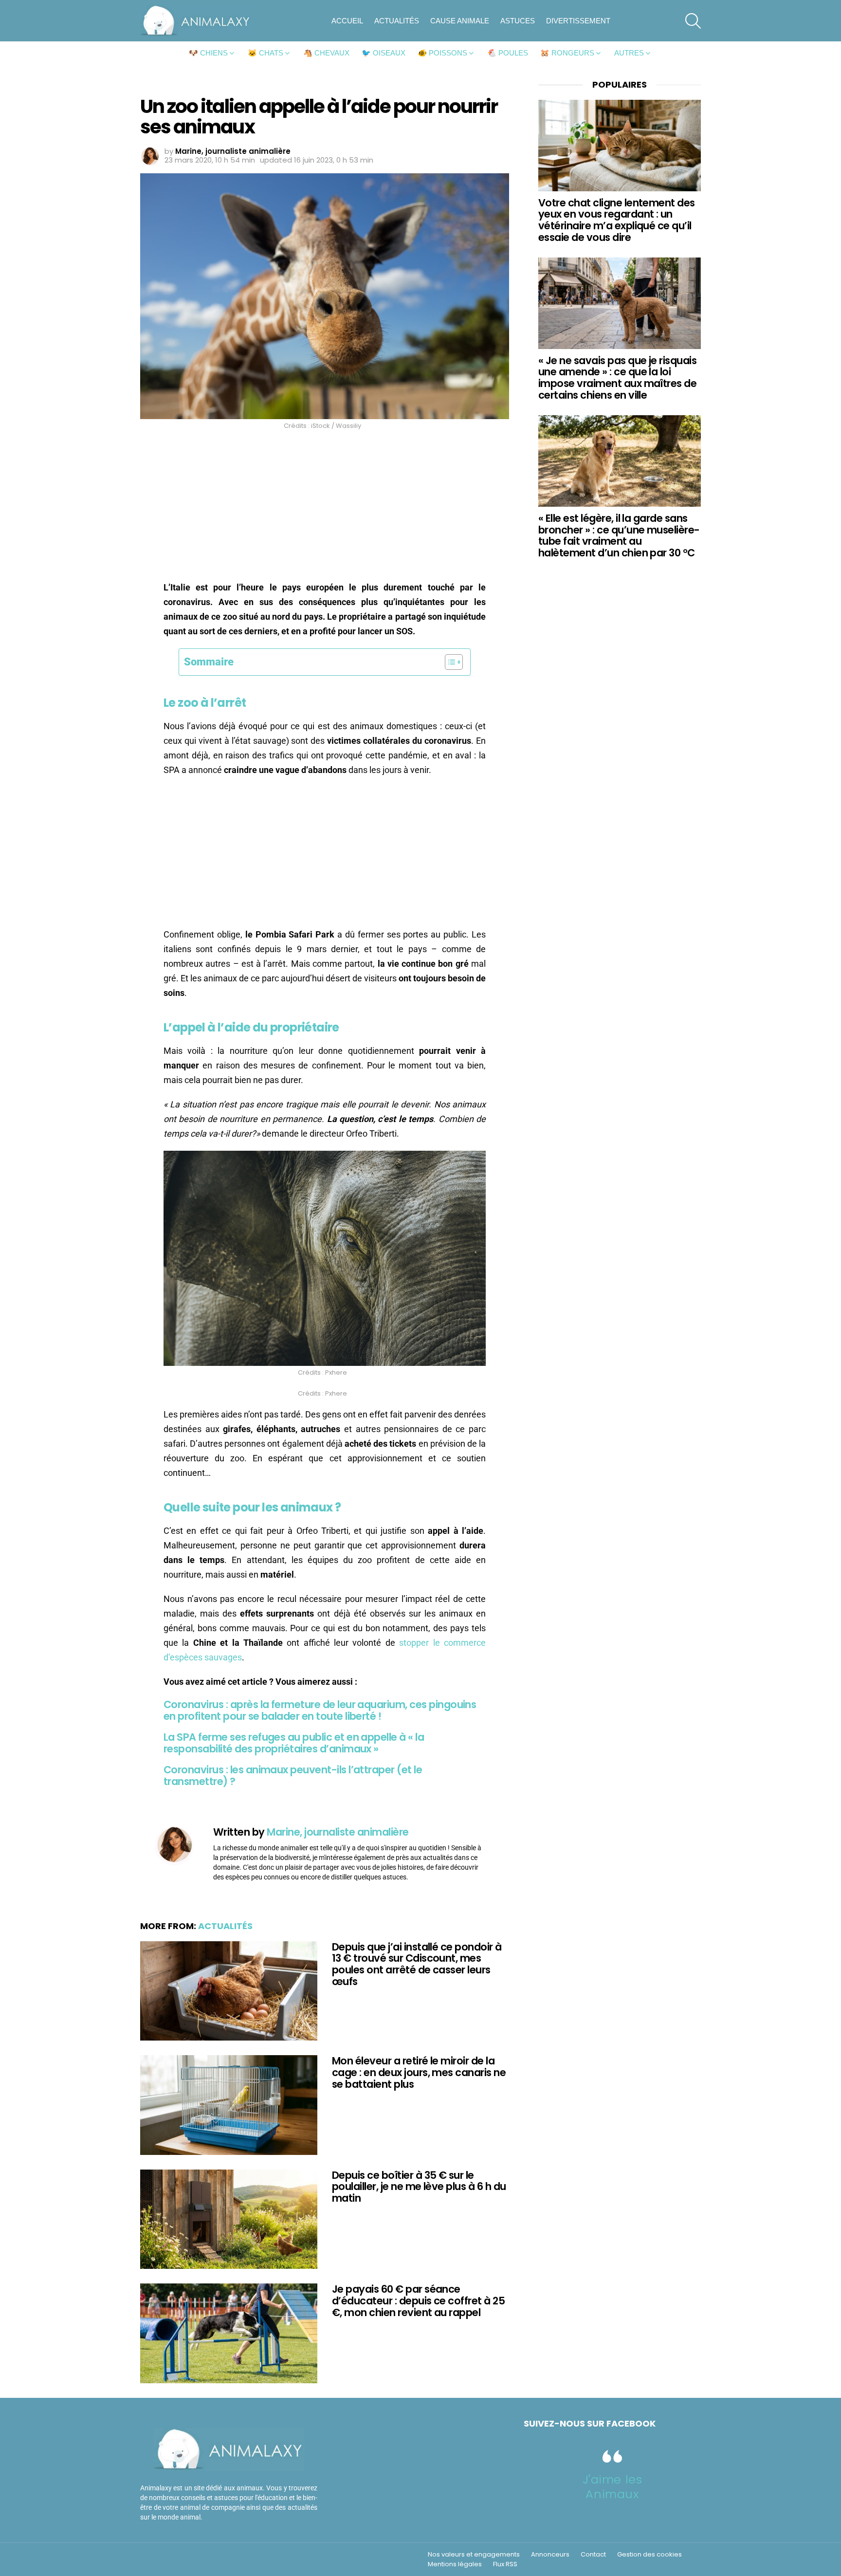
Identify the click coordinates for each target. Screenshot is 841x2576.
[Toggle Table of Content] (449, 662)
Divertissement (578, 21)
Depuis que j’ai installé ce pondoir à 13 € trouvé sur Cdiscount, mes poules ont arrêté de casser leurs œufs (417, 1964)
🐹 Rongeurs (567, 53)
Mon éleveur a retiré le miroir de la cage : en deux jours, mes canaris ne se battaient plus (419, 2072)
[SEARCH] (693, 21)
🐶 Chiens (208, 53)
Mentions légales (455, 2564)
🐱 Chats (265, 53)
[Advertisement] (325, 508)
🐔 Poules (508, 53)
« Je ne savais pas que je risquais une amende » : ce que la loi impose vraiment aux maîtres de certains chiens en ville (617, 378)
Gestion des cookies (649, 2555)
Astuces (518, 21)
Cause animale (460, 21)
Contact (593, 2555)
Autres (629, 53)
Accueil (347, 21)
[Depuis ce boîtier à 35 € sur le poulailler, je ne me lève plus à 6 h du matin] (229, 2219)
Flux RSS (505, 2564)
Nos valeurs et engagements (474, 2555)
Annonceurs (550, 2555)
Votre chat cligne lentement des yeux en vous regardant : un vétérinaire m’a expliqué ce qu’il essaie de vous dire (617, 220)
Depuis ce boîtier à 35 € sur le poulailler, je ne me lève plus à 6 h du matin (419, 2187)
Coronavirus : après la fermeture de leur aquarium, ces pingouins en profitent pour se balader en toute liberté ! (320, 1710)
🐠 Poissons (442, 53)
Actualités (397, 21)
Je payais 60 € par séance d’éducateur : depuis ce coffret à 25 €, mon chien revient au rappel (418, 2300)
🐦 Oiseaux (384, 53)
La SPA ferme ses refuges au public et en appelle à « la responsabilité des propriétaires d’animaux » (294, 1743)
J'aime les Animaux (612, 2487)
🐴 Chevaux (326, 53)
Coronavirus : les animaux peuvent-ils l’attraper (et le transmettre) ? (293, 1776)
